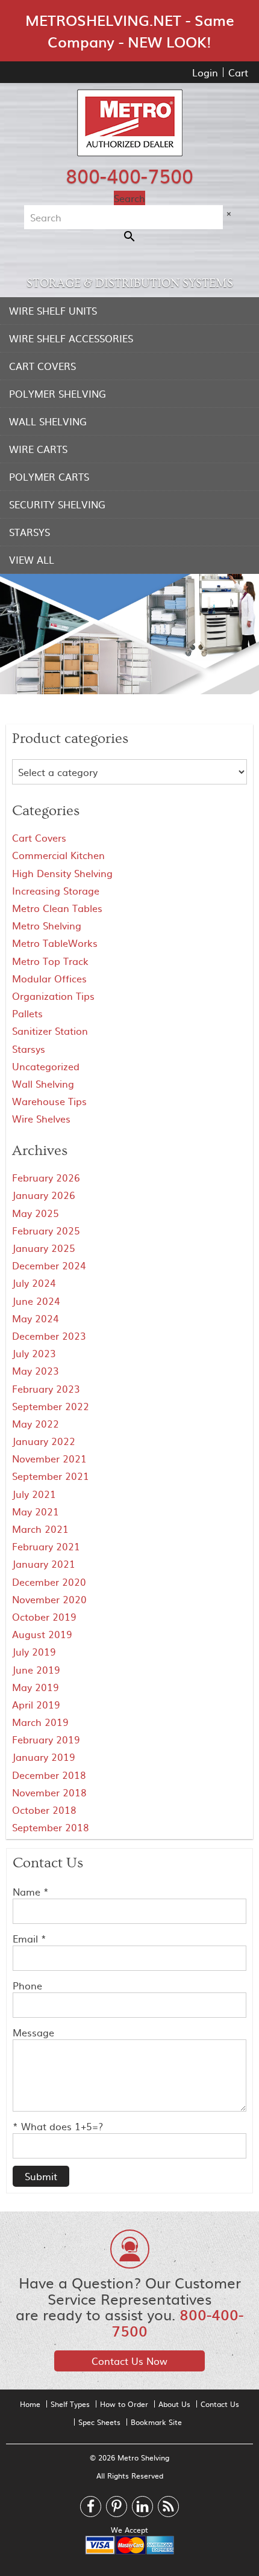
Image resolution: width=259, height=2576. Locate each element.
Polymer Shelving (58, 393)
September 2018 (51, 1827)
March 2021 (40, 1529)
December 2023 (49, 1336)
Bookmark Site (156, 2422)
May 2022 (36, 1423)
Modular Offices (49, 978)
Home (30, 2404)
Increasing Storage (56, 890)
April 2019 (36, 1704)
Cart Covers (42, 366)
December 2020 (49, 1582)
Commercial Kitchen (58, 855)
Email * (30, 1938)
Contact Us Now (129, 2361)
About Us (174, 2404)
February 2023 (46, 1388)
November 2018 (49, 1792)
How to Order (124, 2404)
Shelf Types (70, 2404)
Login (205, 72)
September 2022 (51, 1406)
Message (33, 2032)
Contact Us (220, 2404)
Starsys (30, 532)
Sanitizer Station (50, 1031)
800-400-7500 (129, 175)
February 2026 (46, 1177)
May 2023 (36, 1370)
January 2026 (44, 1195)
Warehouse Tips (49, 1101)
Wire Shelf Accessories (71, 338)
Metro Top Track (50, 961)
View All (32, 559)
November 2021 (49, 1458)
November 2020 (49, 1599)
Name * (31, 1891)
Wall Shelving (48, 421)
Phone (27, 1985)
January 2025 (44, 1248)
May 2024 (36, 1318)
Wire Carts (38, 449)
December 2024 (49, 1265)
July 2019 (34, 1651)
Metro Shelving (47, 925)
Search (129, 198)
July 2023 (34, 1353)
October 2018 (44, 1810)
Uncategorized (46, 1066)
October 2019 (44, 1616)
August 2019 (42, 1634)
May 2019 (36, 1687)
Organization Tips (53, 996)
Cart (238, 72)
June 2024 (36, 1301)
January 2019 (44, 1757)
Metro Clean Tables (57, 908)
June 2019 (36, 1669)
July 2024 (34, 1283)
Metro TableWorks (55, 943)
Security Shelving (57, 504)
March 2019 (40, 1722)
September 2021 (51, 1476)
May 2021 (36, 1511)
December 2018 (49, 1775)
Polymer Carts (49, 476)
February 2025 (46, 1230)
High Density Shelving (62, 873)
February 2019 (46, 1739)
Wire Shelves (41, 1118)
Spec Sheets (99, 2422)
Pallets (27, 1013)
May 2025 (36, 1213)
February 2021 (46, 1546)
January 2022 (44, 1441)
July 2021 (34, 1494)
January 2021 (44, 1564)
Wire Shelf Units (53, 310)
